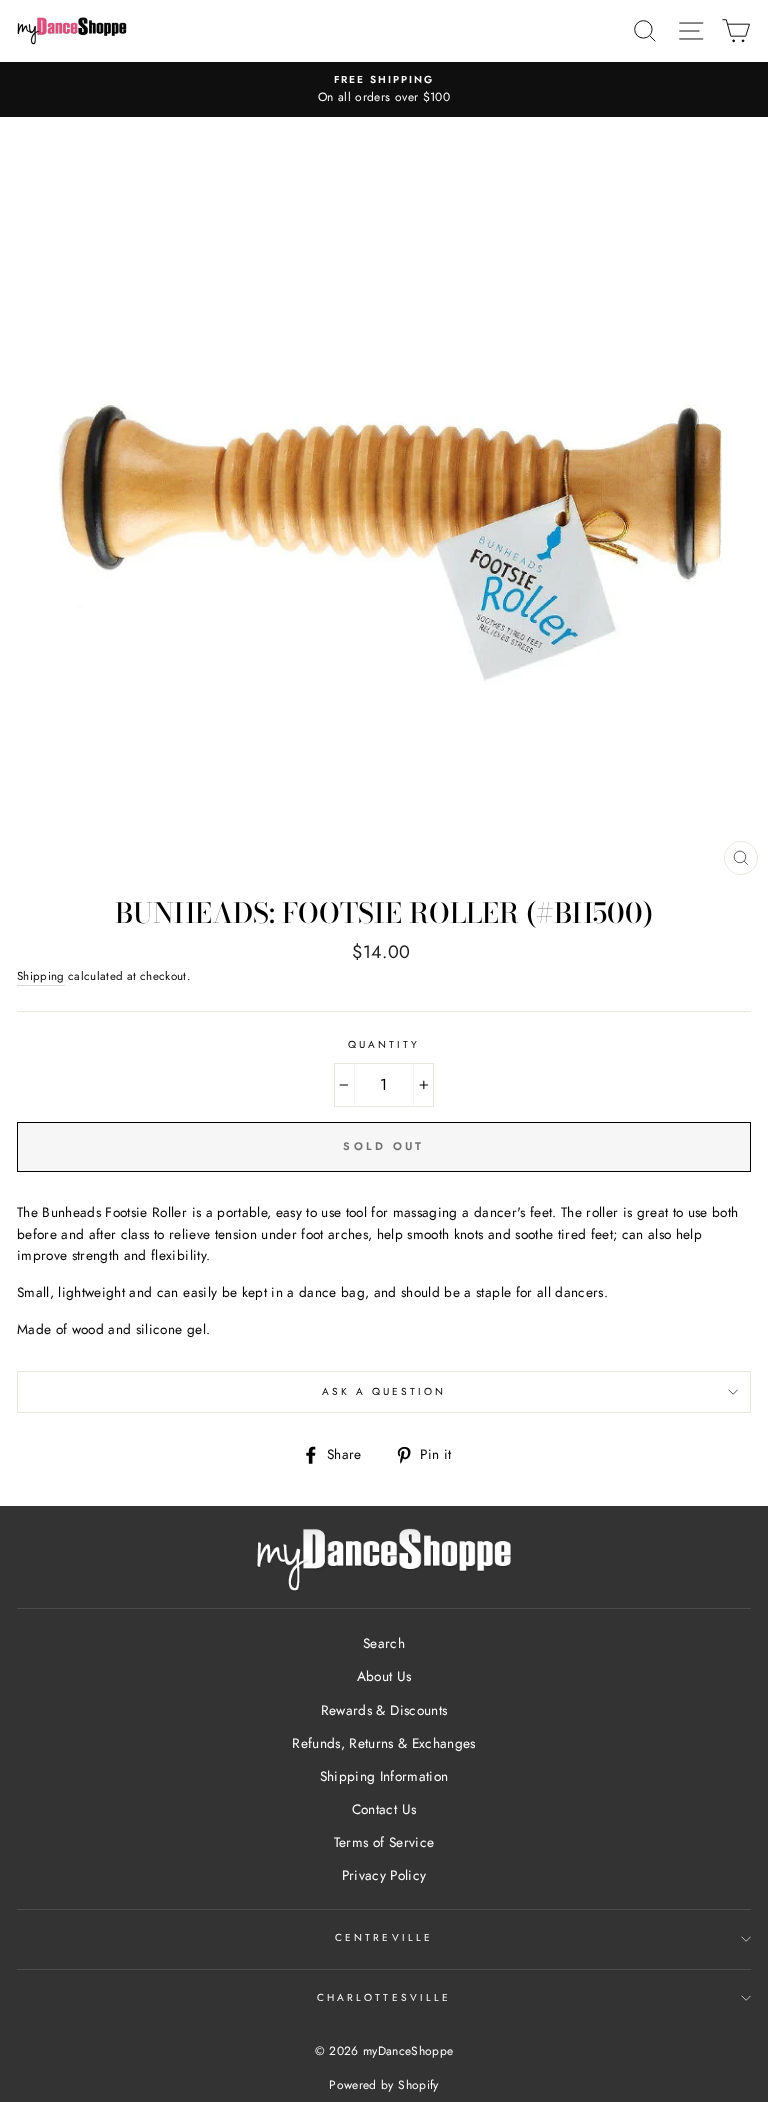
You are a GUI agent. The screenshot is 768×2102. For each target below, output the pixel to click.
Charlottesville (384, 1997)
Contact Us (384, 1809)
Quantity (384, 1044)
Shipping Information (384, 1776)
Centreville (384, 1937)
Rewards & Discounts (384, 1710)
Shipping (41, 976)
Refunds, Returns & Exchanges (384, 1743)
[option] (384, 90)
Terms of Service (384, 1842)
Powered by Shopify (383, 2085)
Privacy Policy (384, 1875)
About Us (384, 1676)
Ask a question (384, 1391)
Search (384, 1643)
